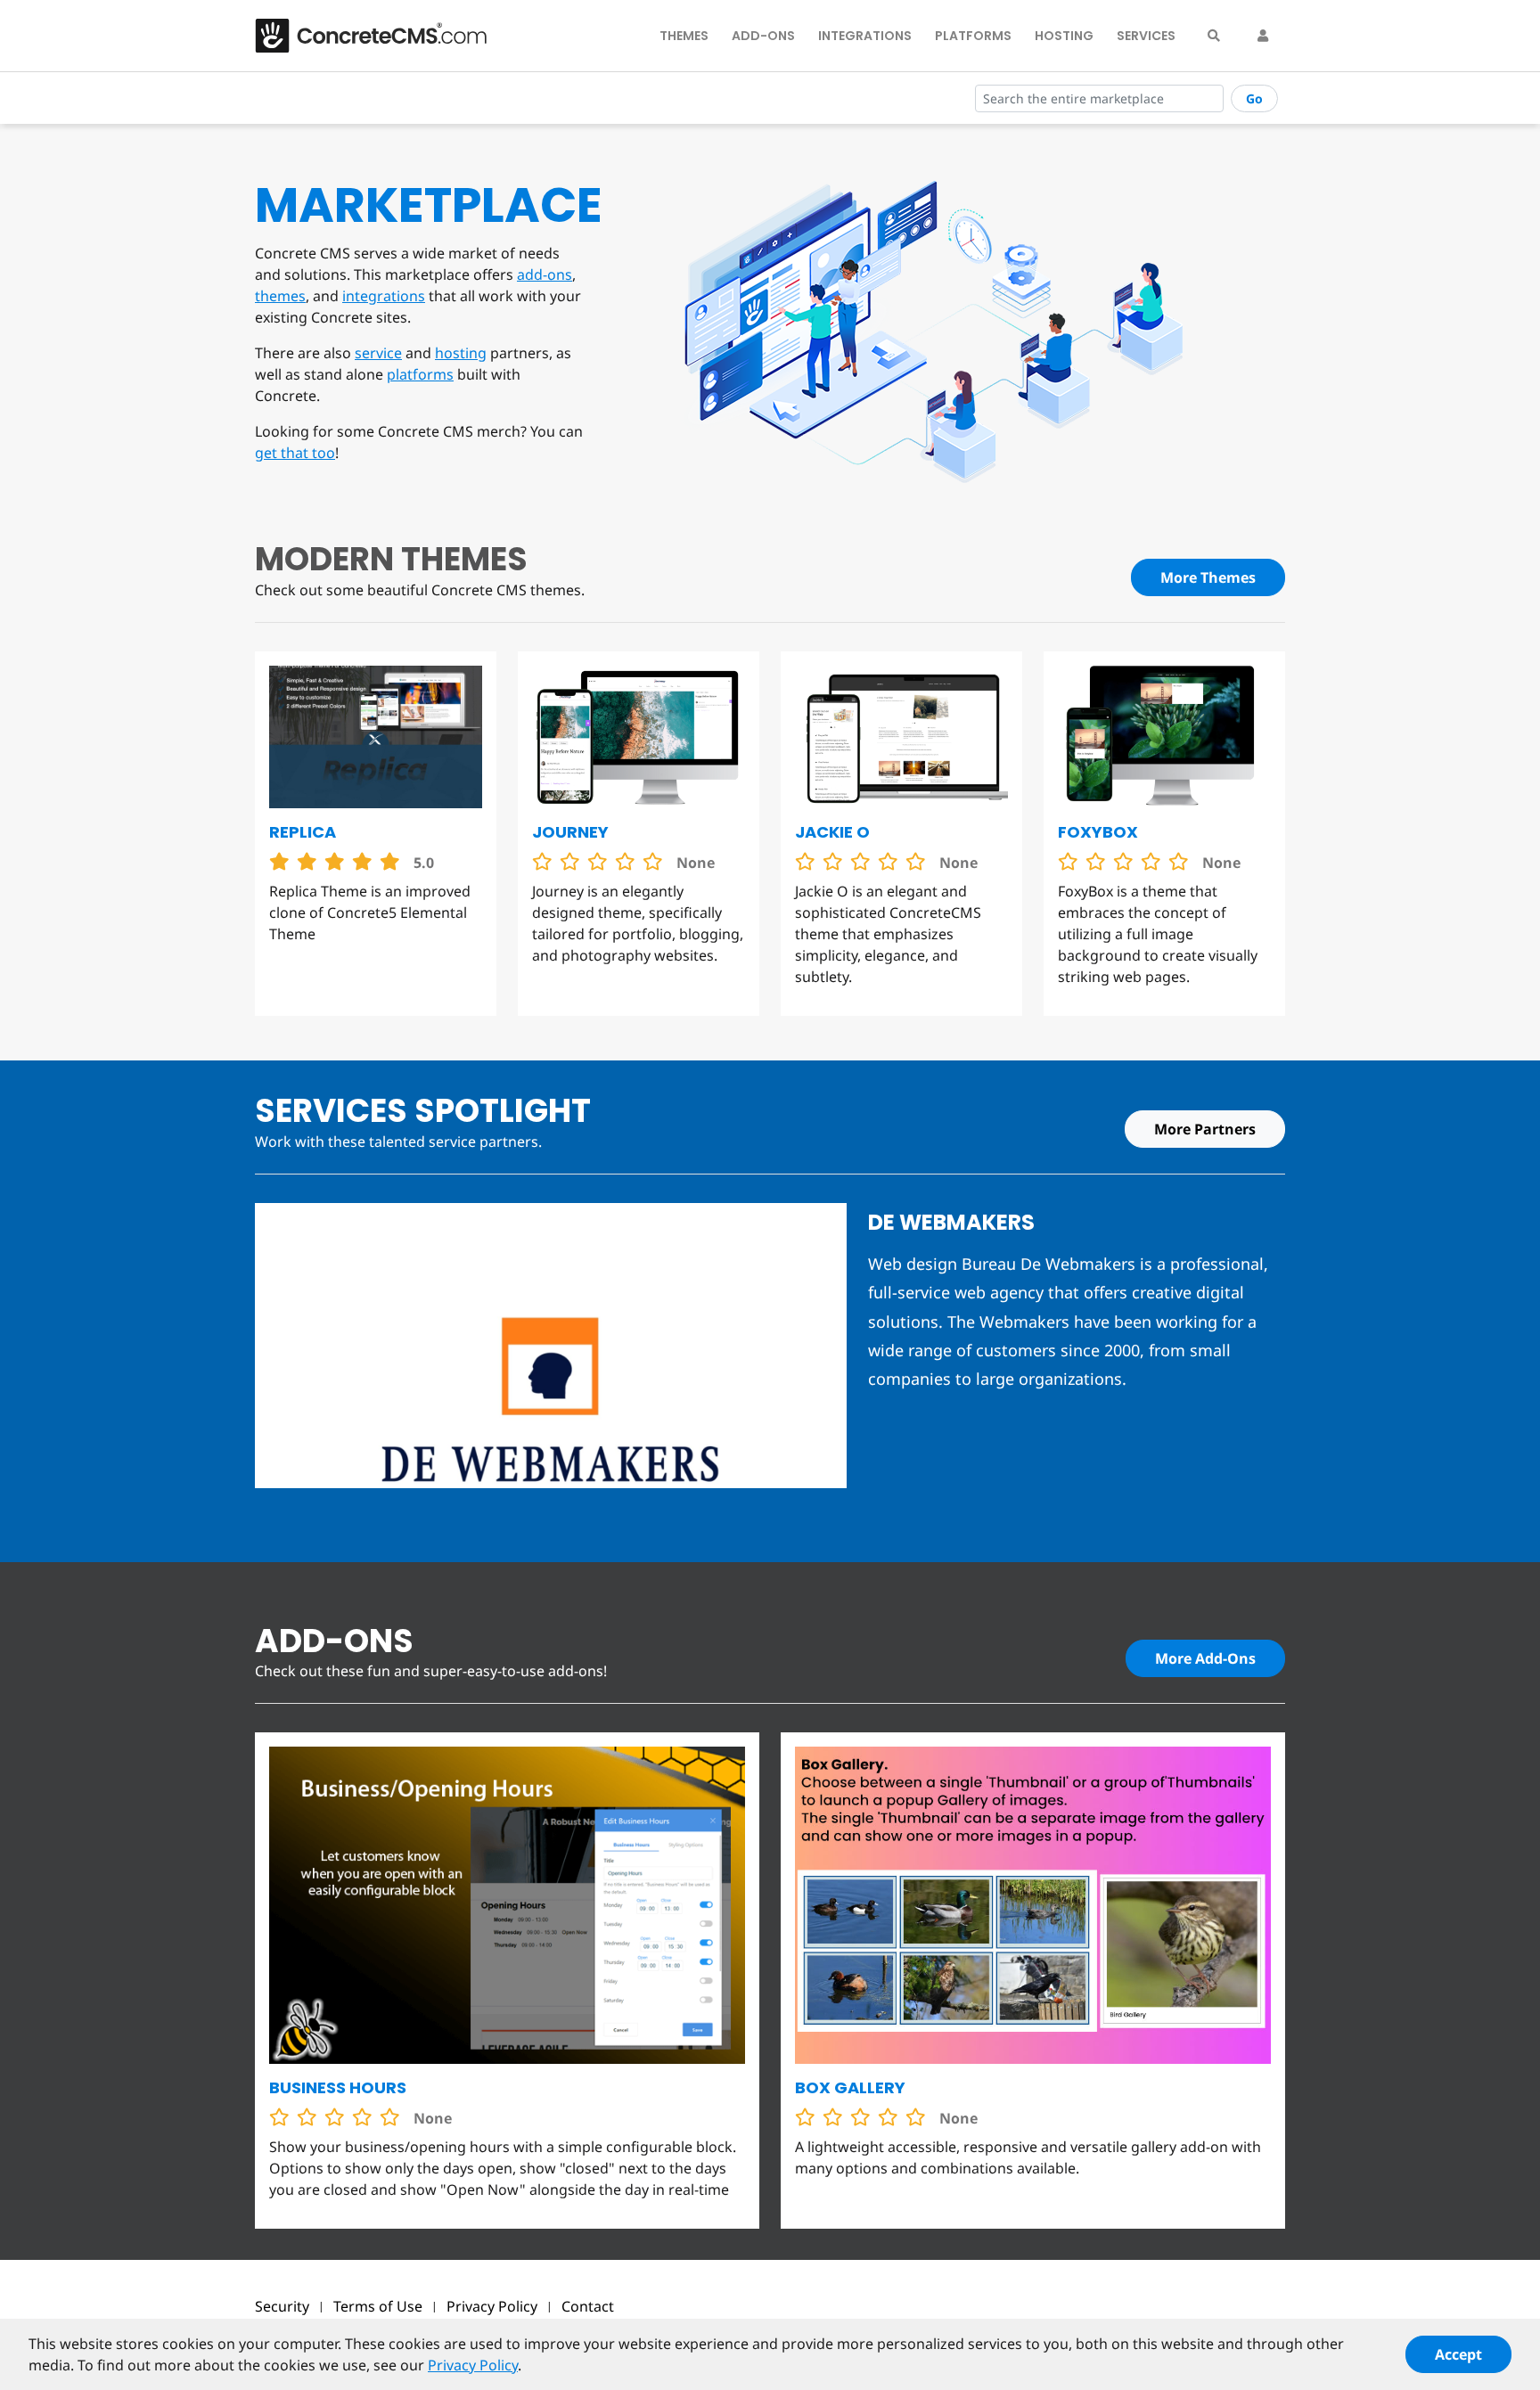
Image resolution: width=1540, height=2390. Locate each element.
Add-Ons (763, 36)
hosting (461, 353)
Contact (588, 2306)
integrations (384, 296)
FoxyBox (1098, 832)
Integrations (865, 36)
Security (282, 2306)
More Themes (1208, 577)
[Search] (1214, 36)
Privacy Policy (492, 2306)
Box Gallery (850, 2087)
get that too (295, 453)
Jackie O (832, 832)
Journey (570, 832)
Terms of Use (378, 2306)
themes (280, 296)
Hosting (1064, 36)
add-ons (545, 274)
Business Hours (338, 2087)
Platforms (973, 36)
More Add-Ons (1205, 1658)
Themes (684, 36)
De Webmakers (951, 1222)
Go (1254, 98)
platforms (420, 374)
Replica (303, 832)
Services (1146, 36)
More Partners (1205, 1129)
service (378, 353)
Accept (1458, 2354)
